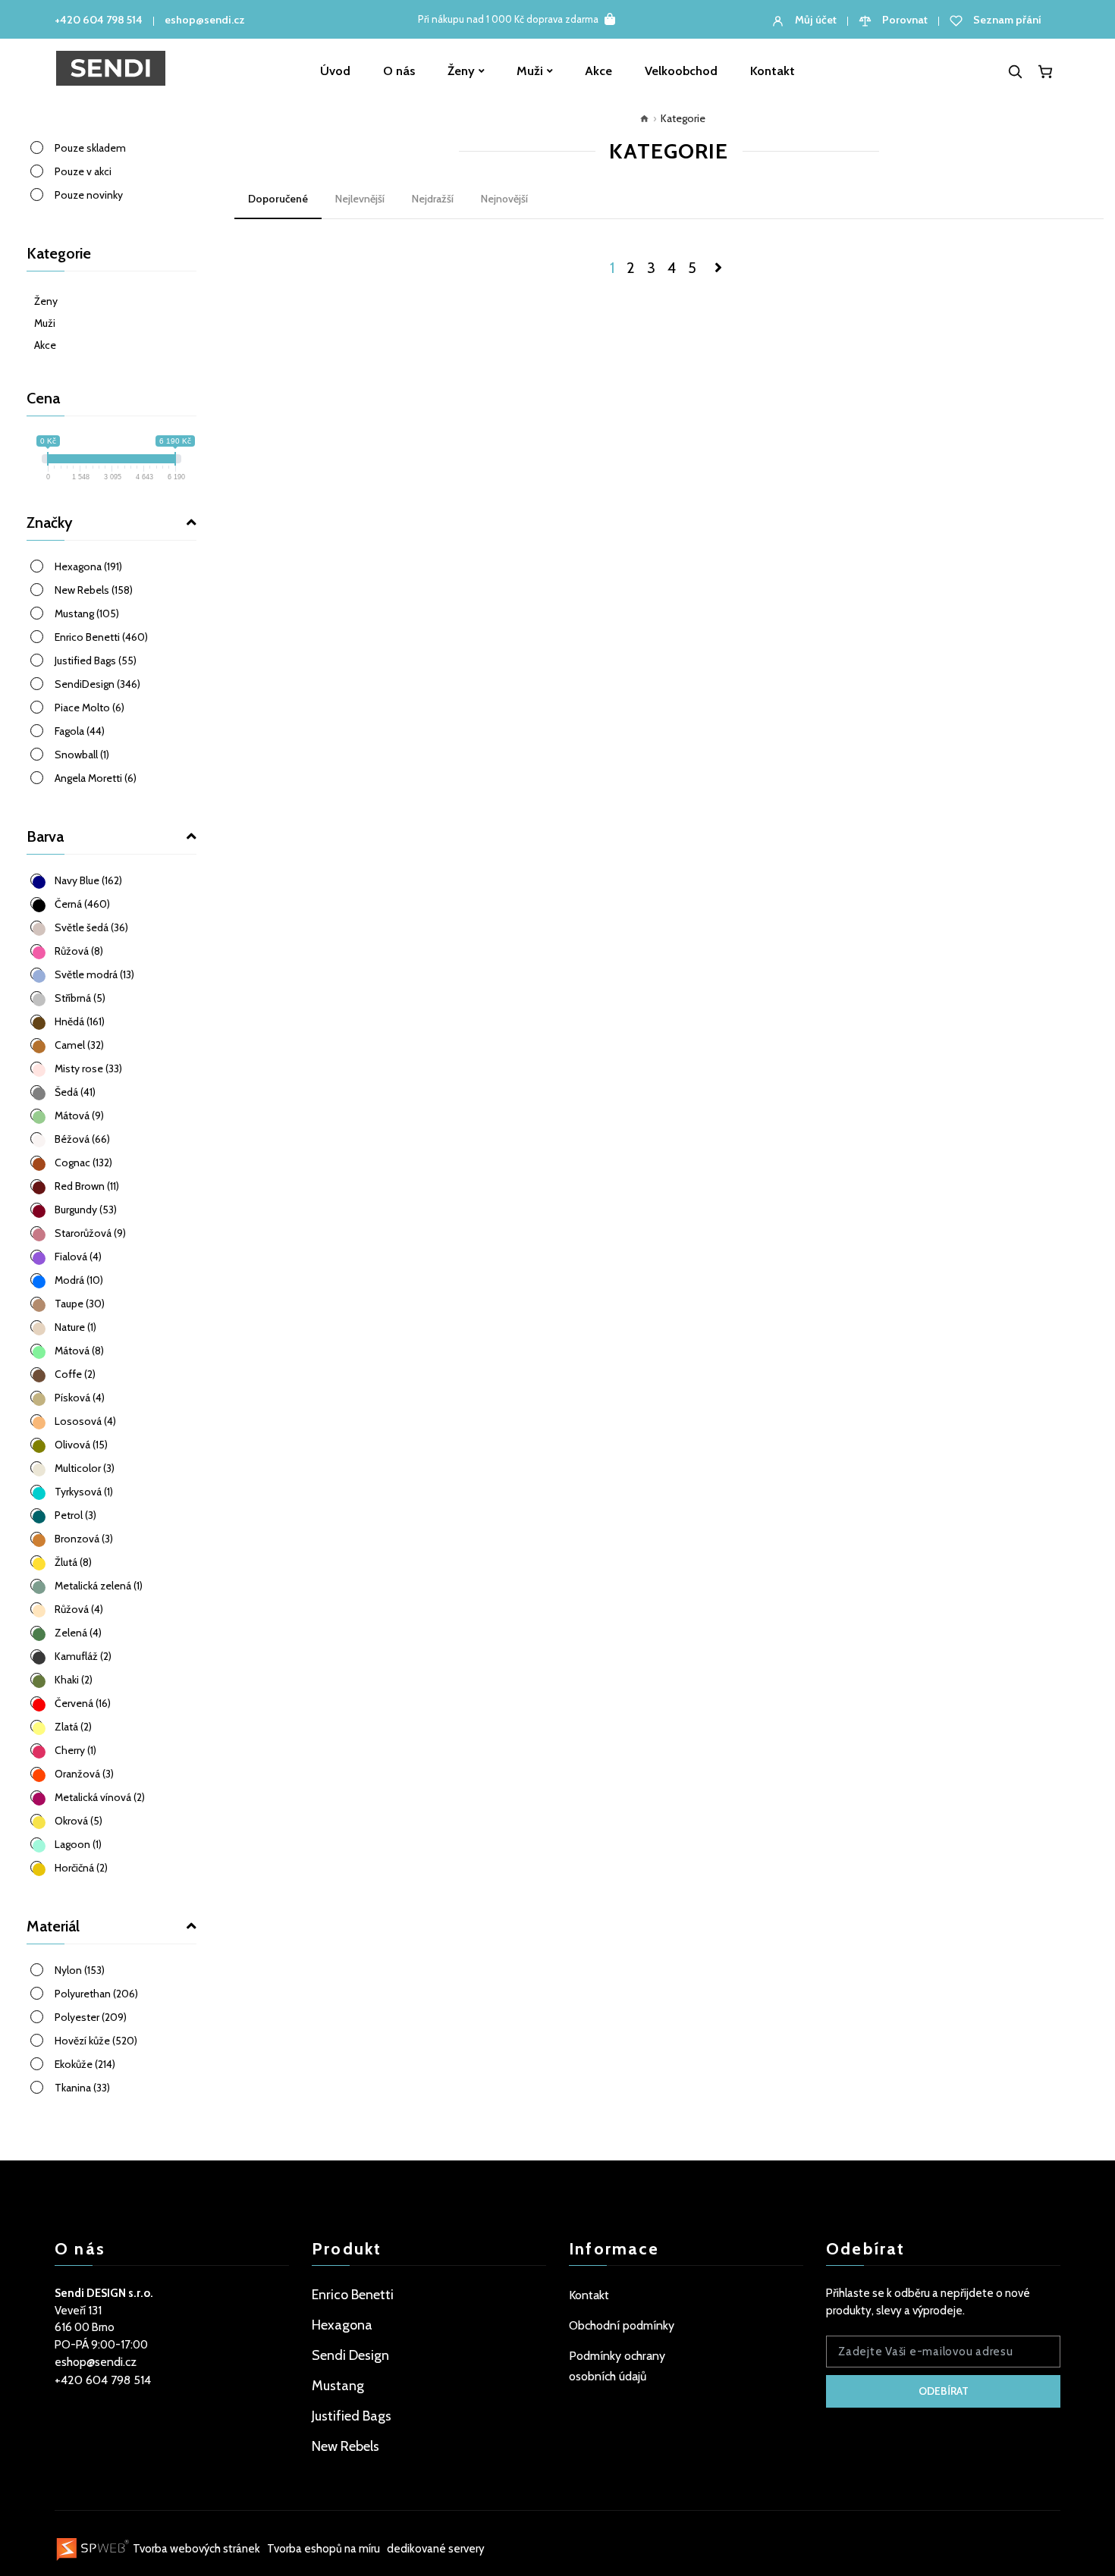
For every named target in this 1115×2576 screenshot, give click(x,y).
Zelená (78, 1633)
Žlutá (73, 1562)
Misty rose (88, 1068)
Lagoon (78, 1844)
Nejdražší (433, 199)
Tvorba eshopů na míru (325, 2549)
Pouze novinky (89, 195)
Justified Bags (96, 660)
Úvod (335, 71)
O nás (399, 71)
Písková (80, 1398)
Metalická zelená (99, 1586)
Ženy (461, 71)
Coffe (75, 1374)
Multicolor (85, 1468)
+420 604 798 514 (99, 20)
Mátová (79, 1115)
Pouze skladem (90, 148)
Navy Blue (88, 880)
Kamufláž (83, 1656)
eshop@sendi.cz (205, 20)
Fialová (78, 1257)
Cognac (83, 1162)
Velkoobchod (681, 71)
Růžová (79, 951)
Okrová (79, 1821)
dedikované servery (436, 2549)
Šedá (75, 1092)
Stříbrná (80, 998)
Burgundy (86, 1210)
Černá (82, 904)
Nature (75, 1327)
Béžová (82, 1139)
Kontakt (773, 71)
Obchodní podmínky (622, 2325)
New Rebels (94, 590)
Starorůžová (90, 1233)
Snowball (82, 755)
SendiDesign (97, 684)
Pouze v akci (83, 171)
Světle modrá (94, 974)
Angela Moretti (96, 778)
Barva (45, 836)
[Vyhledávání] (1015, 71)
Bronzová (84, 1539)
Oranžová (84, 1774)
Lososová (85, 1421)
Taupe (80, 1304)
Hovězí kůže (96, 2041)
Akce (598, 71)
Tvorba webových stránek (196, 2549)
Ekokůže (85, 2064)
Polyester (91, 2017)
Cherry (75, 1750)
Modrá (79, 1280)
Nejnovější (504, 199)
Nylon (80, 1970)
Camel (79, 1045)
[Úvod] (641, 118)
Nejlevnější (360, 199)
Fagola (80, 731)
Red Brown (87, 1186)
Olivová (81, 1445)
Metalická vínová (100, 1797)
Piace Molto (90, 708)
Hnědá (80, 1021)
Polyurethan (96, 1994)
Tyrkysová (84, 1492)
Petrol (75, 1515)
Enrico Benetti (101, 637)
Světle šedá (91, 927)
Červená (83, 1703)
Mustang (87, 613)
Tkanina (82, 2088)
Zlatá (73, 1727)
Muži (530, 71)
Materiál (53, 1926)
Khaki (74, 1680)
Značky (50, 522)
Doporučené (278, 199)
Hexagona (88, 566)
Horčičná (81, 1868)
